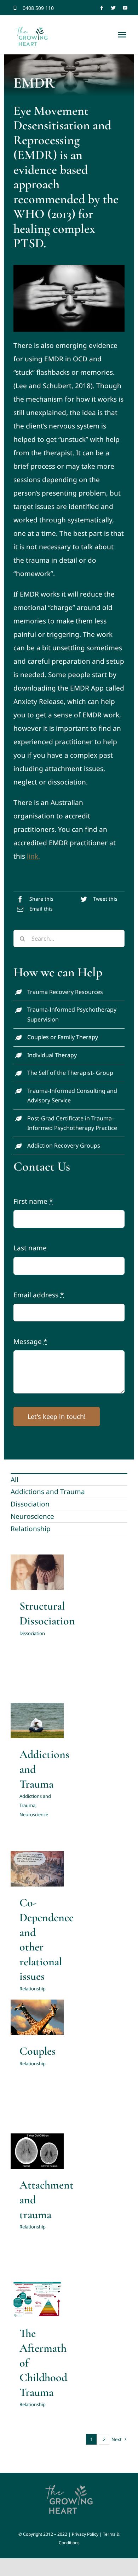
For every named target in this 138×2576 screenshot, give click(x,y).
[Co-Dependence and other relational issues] (37, 1869)
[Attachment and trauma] (37, 2151)
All (15, 1480)
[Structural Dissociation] (37, 1572)
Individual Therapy (52, 1055)
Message (30, 1342)
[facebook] (102, 8)
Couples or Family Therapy (63, 1037)
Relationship (31, 1529)
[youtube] (125, 8)
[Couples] (37, 2017)
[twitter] (113, 8)
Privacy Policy (85, 2534)
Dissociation (30, 1504)
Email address (39, 1295)
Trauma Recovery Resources (65, 992)
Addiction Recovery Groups (64, 1145)
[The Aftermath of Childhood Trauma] (37, 2299)
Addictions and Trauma (48, 1492)
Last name (30, 1248)
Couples (38, 2051)
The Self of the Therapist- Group (70, 1073)
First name (33, 1201)
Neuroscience (32, 1516)
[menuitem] (69, 1479)
